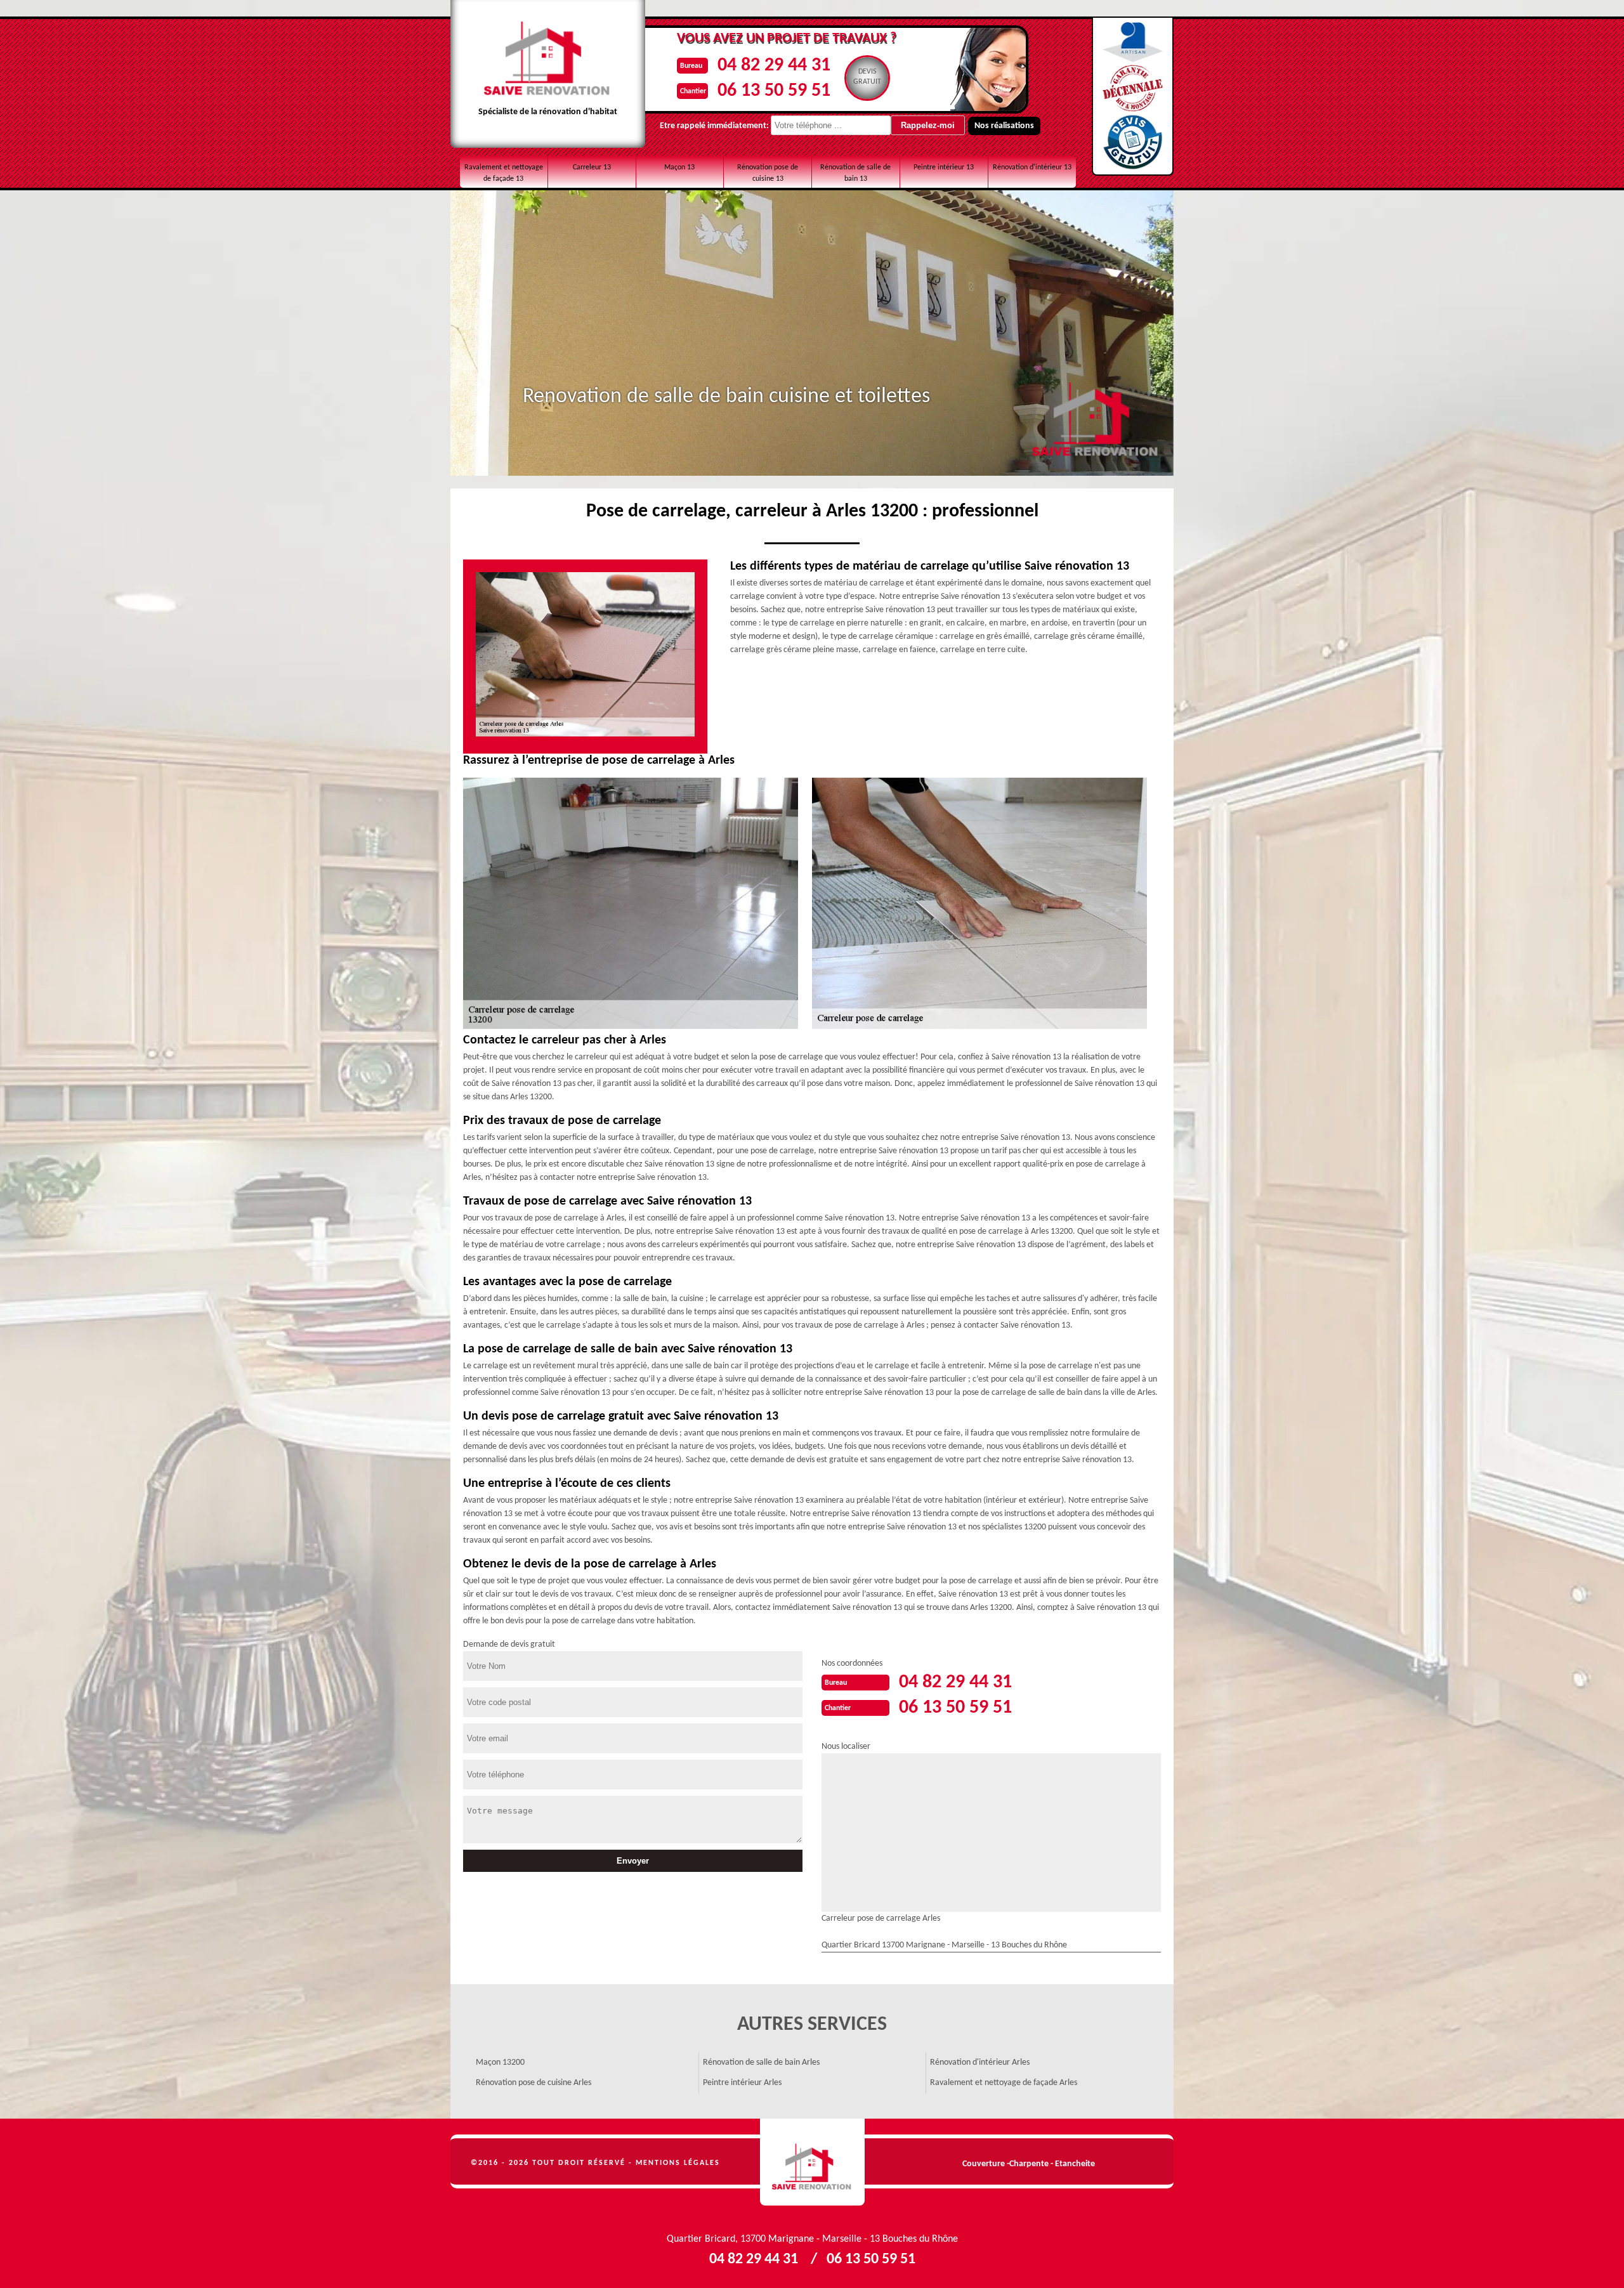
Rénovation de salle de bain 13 (855, 173)
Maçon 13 (679, 167)
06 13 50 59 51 (774, 91)
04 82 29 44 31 (774, 66)
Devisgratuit (867, 77)
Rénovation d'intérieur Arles (980, 2062)
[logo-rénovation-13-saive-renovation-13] (812, 2162)
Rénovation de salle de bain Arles (761, 2062)
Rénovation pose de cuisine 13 (768, 173)
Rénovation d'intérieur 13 (1032, 167)
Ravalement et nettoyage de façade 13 (504, 173)
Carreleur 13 (592, 167)
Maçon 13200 (500, 2062)
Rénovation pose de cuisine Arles (534, 2083)
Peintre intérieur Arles (742, 2083)
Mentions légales (678, 2163)
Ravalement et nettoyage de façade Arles (1004, 2083)
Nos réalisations (1004, 126)
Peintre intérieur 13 (944, 167)
